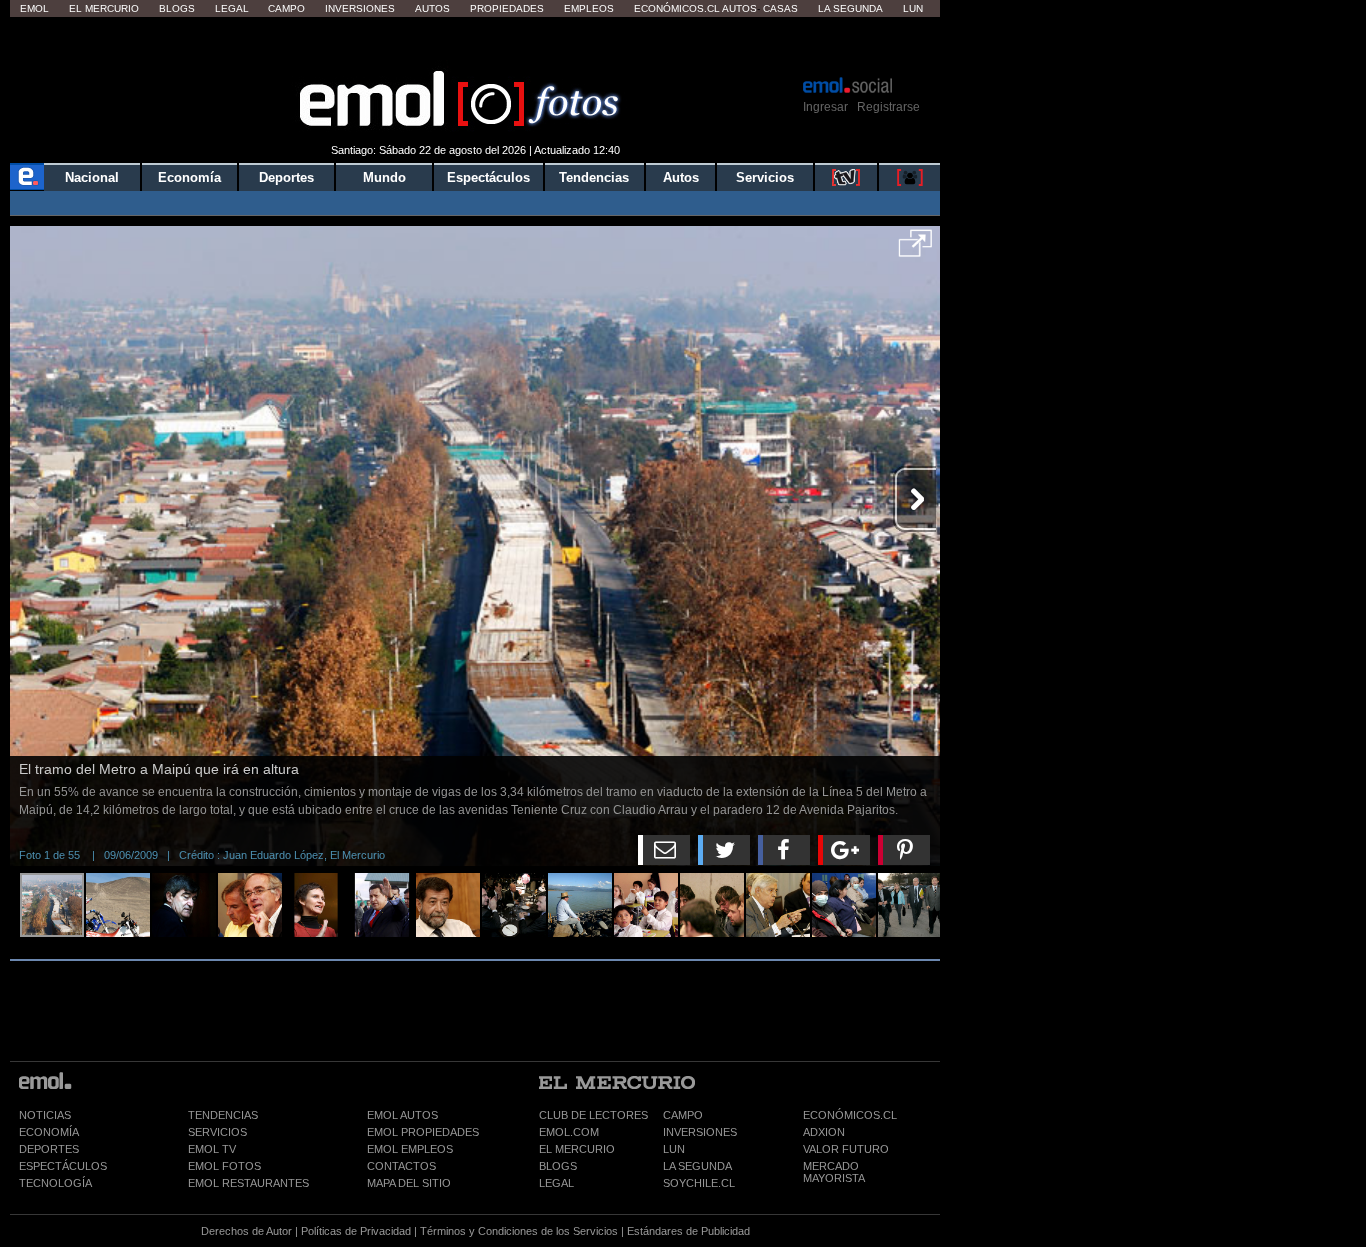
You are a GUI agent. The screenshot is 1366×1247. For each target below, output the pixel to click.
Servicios (765, 177)
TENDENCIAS (223, 1115)
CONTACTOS (401, 1166)
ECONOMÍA (49, 1132)
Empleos (589, 8)
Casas (780, 8)
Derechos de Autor (246, 1231)
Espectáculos (488, 177)
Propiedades (507, 8)
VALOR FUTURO (846, 1149)
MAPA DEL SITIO (409, 1183)
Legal (232, 8)
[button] (915, 250)
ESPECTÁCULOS (63, 1166)
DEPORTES (49, 1149)
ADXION (824, 1132)
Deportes (286, 177)
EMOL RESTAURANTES (248, 1183)
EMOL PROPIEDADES (423, 1132)
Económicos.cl (677, 8)
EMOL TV (212, 1149)
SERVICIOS (217, 1132)
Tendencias (594, 177)
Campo (286, 8)
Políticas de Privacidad (356, 1231)
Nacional (92, 177)
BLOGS (558, 1166)
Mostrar (475, 45)
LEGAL (556, 1183)
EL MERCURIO (577, 1149)
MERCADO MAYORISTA (834, 1172)
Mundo (384, 177)
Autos (432, 8)
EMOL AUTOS (402, 1115)
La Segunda (850, 8)
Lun (913, 8)
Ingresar (825, 107)
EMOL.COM (569, 1132)
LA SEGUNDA (697, 1166)
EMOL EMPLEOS (410, 1149)
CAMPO (683, 1115)
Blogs (177, 8)
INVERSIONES (700, 1132)
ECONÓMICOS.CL (850, 1115)
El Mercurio (104, 8)
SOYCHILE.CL (699, 1183)
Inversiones (360, 8)
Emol (34, 8)
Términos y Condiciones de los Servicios (519, 1231)
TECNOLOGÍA (55, 1183)
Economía (189, 177)
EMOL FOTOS (224, 1166)
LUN (674, 1149)
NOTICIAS (45, 1115)
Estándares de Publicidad (688, 1231)
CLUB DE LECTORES (593, 1115)
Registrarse (888, 107)
